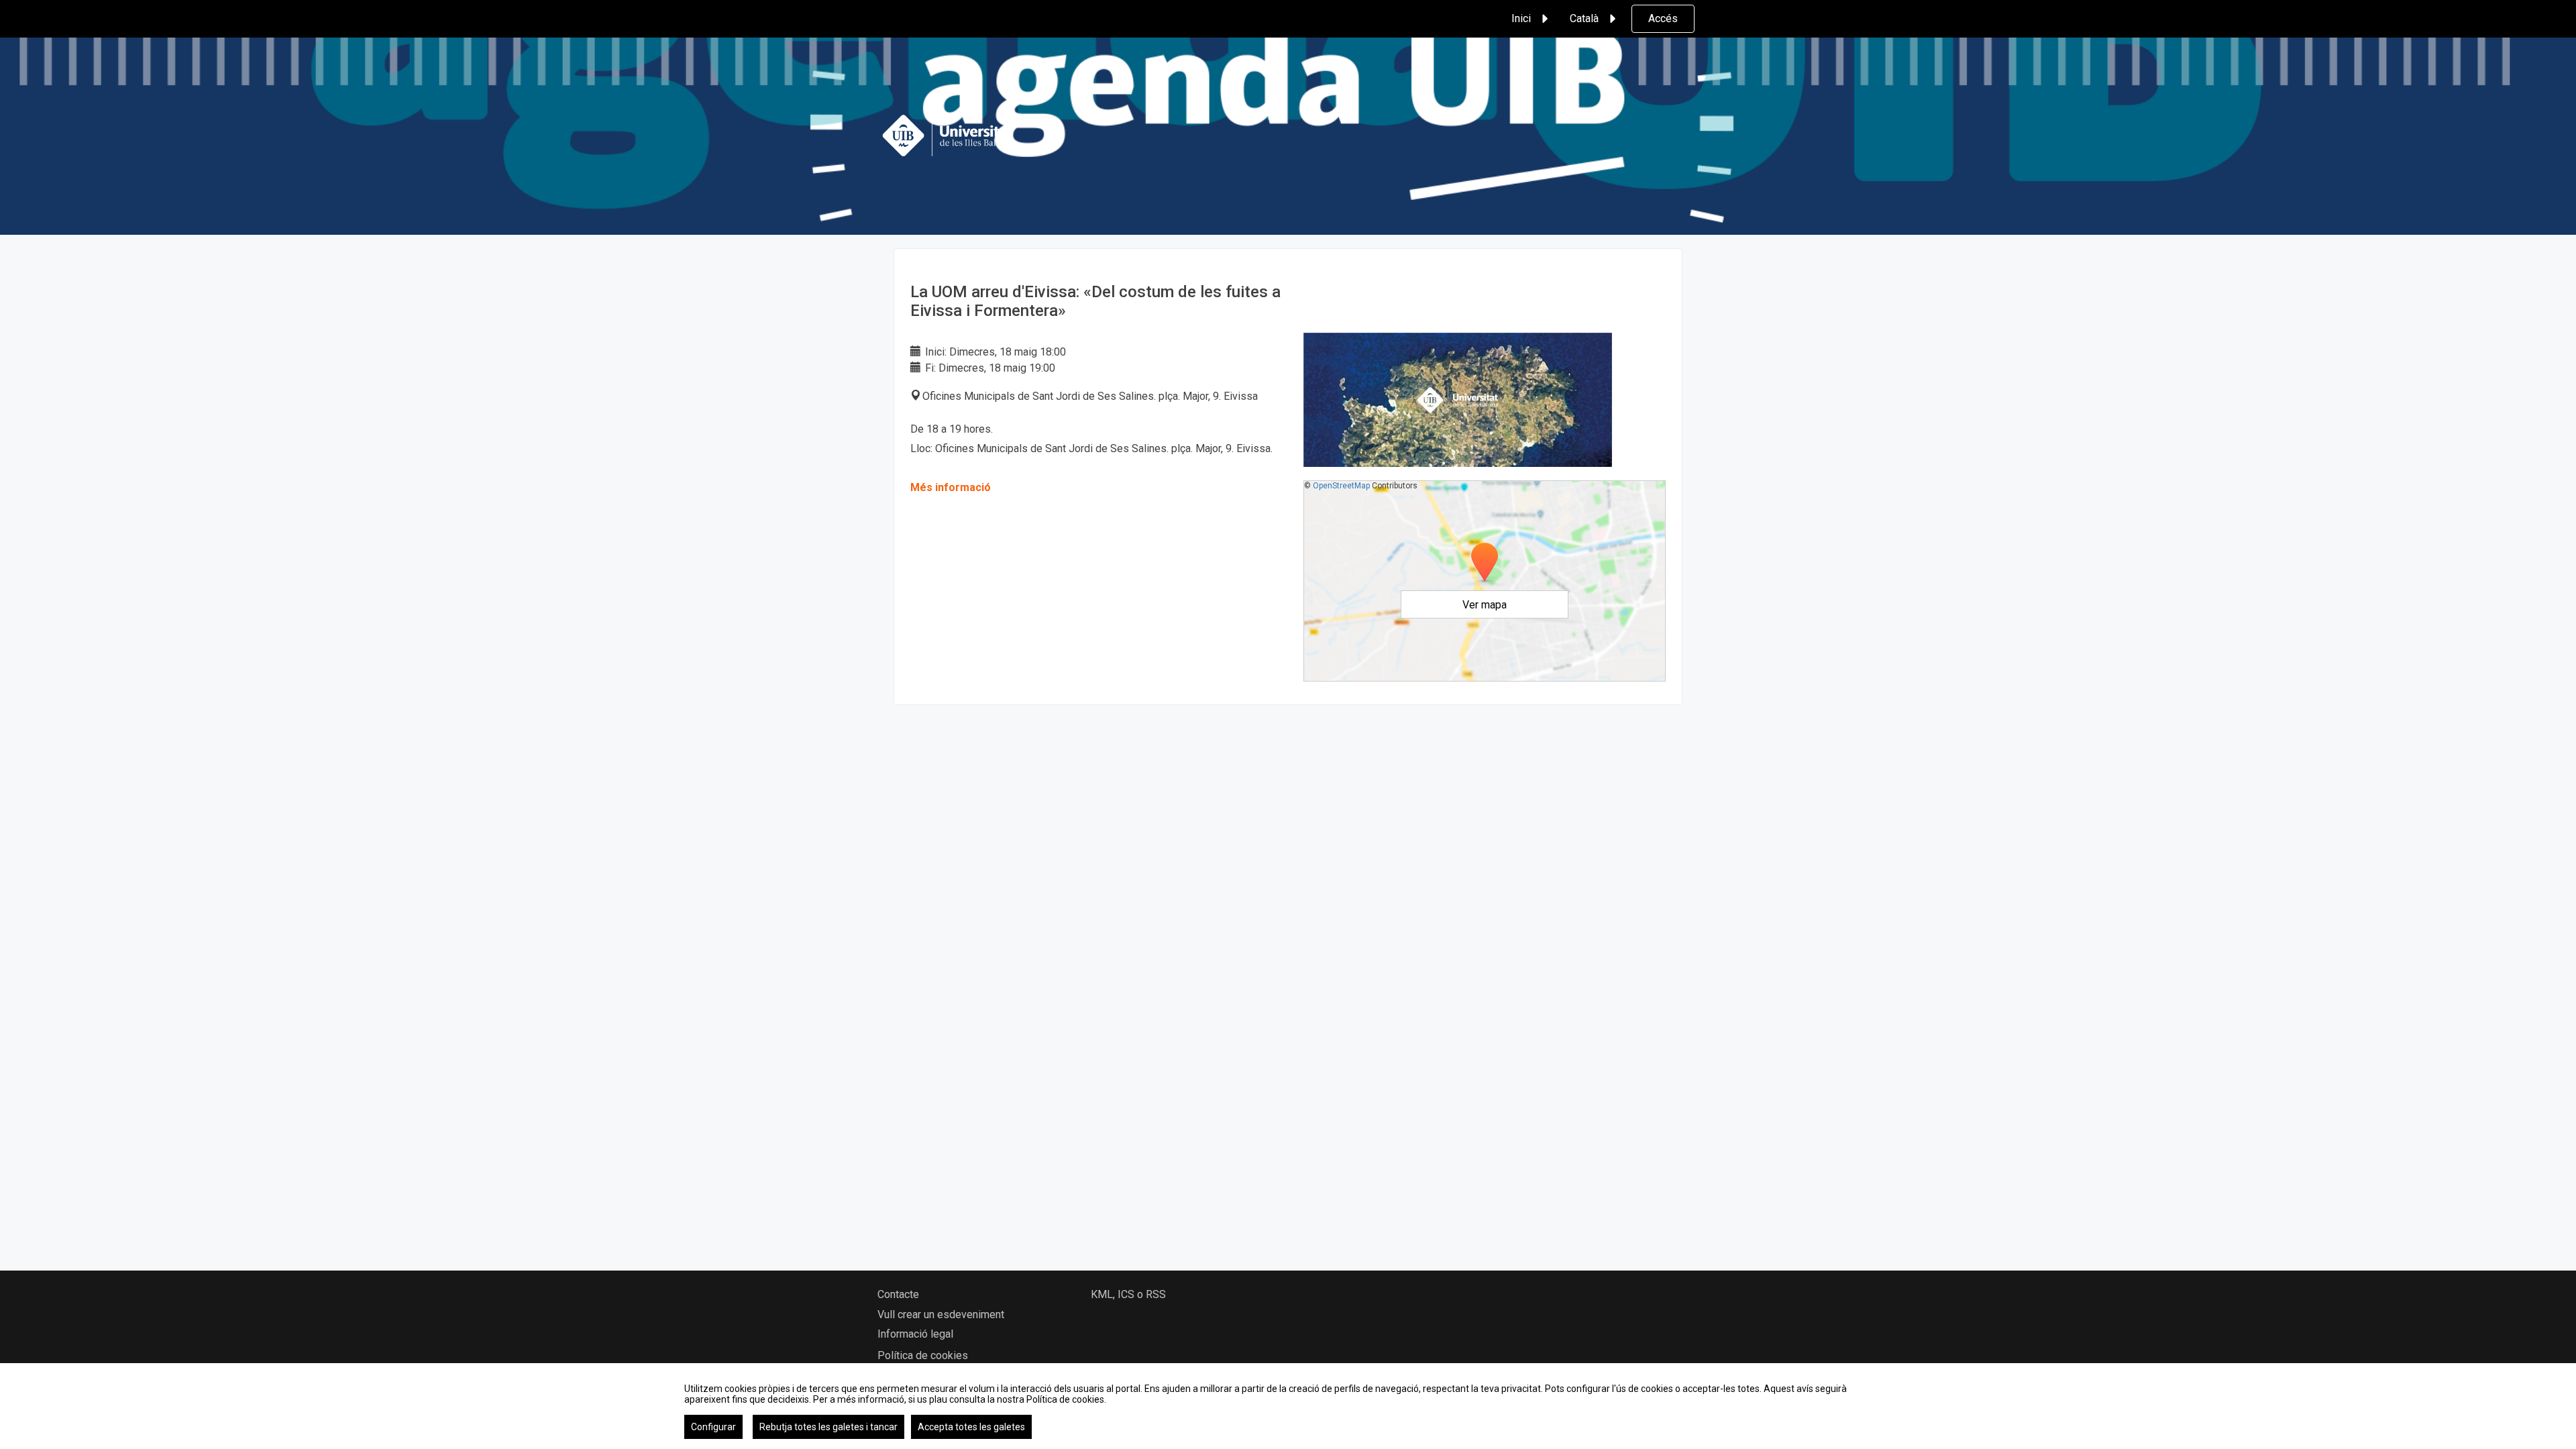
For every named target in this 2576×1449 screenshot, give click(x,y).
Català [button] (1584, 18)
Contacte (898, 1294)
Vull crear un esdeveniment (941, 1314)
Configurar (713, 1427)
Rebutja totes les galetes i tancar (828, 1427)
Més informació (951, 487)
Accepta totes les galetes (971, 1427)
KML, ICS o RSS (1128, 1294)
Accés (1663, 18)
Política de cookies (923, 1355)
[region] (1288, 1406)
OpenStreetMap (1341, 486)
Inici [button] (1521, 18)
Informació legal (915, 1334)
